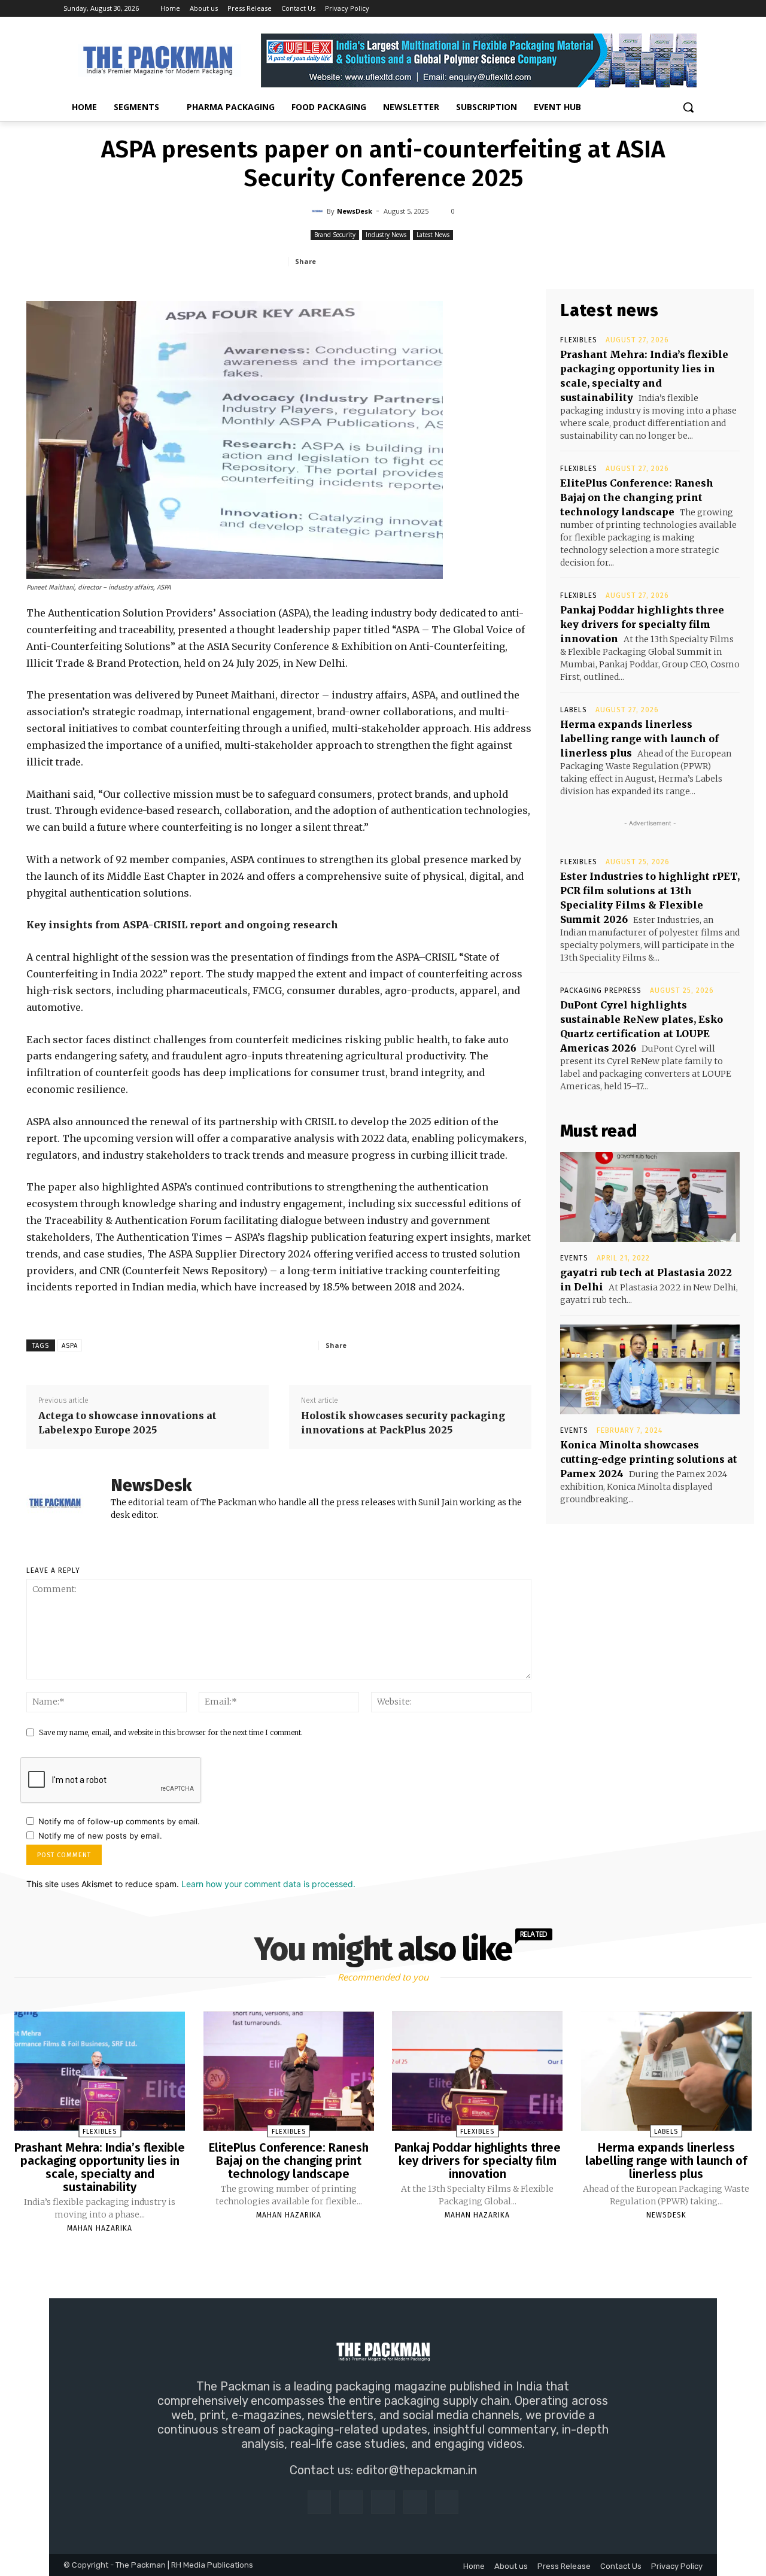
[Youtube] (696, 9)
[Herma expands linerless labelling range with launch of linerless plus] (666, 2071)
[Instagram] (646, 9)
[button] (688, 107)
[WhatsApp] (406, 261)
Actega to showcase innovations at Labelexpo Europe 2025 (127, 1423)
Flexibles (579, 340)
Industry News (386, 235)
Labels (574, 710)
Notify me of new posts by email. (100, 1836)
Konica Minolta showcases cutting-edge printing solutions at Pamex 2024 (649, 1459)
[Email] (461, 261)
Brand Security (335, 235)
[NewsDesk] (319, 211)
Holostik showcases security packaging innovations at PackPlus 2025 (403, 1423)
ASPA (70, 1346)
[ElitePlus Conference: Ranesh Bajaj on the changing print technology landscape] (289, 2071)
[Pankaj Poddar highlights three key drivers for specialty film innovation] (477, 2071)
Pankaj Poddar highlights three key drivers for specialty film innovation (642, 624)
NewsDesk (355, 211)
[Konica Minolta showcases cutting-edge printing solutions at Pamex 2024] (650, 1369)
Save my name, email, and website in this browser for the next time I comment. (171, 1732)
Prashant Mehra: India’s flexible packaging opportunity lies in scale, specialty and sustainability (100, 2167)
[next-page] (394, 2256)
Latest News (433, 235)
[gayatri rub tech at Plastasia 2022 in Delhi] (650, 1197)
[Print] (489, 261)
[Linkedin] (663, 9)
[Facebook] (629, 9)
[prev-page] (368, 2256)
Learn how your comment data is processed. (268, 1884)
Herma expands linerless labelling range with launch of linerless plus (639, 739)
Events (574, 1258)
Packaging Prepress (601, 991)
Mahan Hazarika (100, 2228)
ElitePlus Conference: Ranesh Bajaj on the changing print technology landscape (637, 497)
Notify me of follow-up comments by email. (119, 1821)
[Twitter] (679, 9)
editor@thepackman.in (417, 2470)
